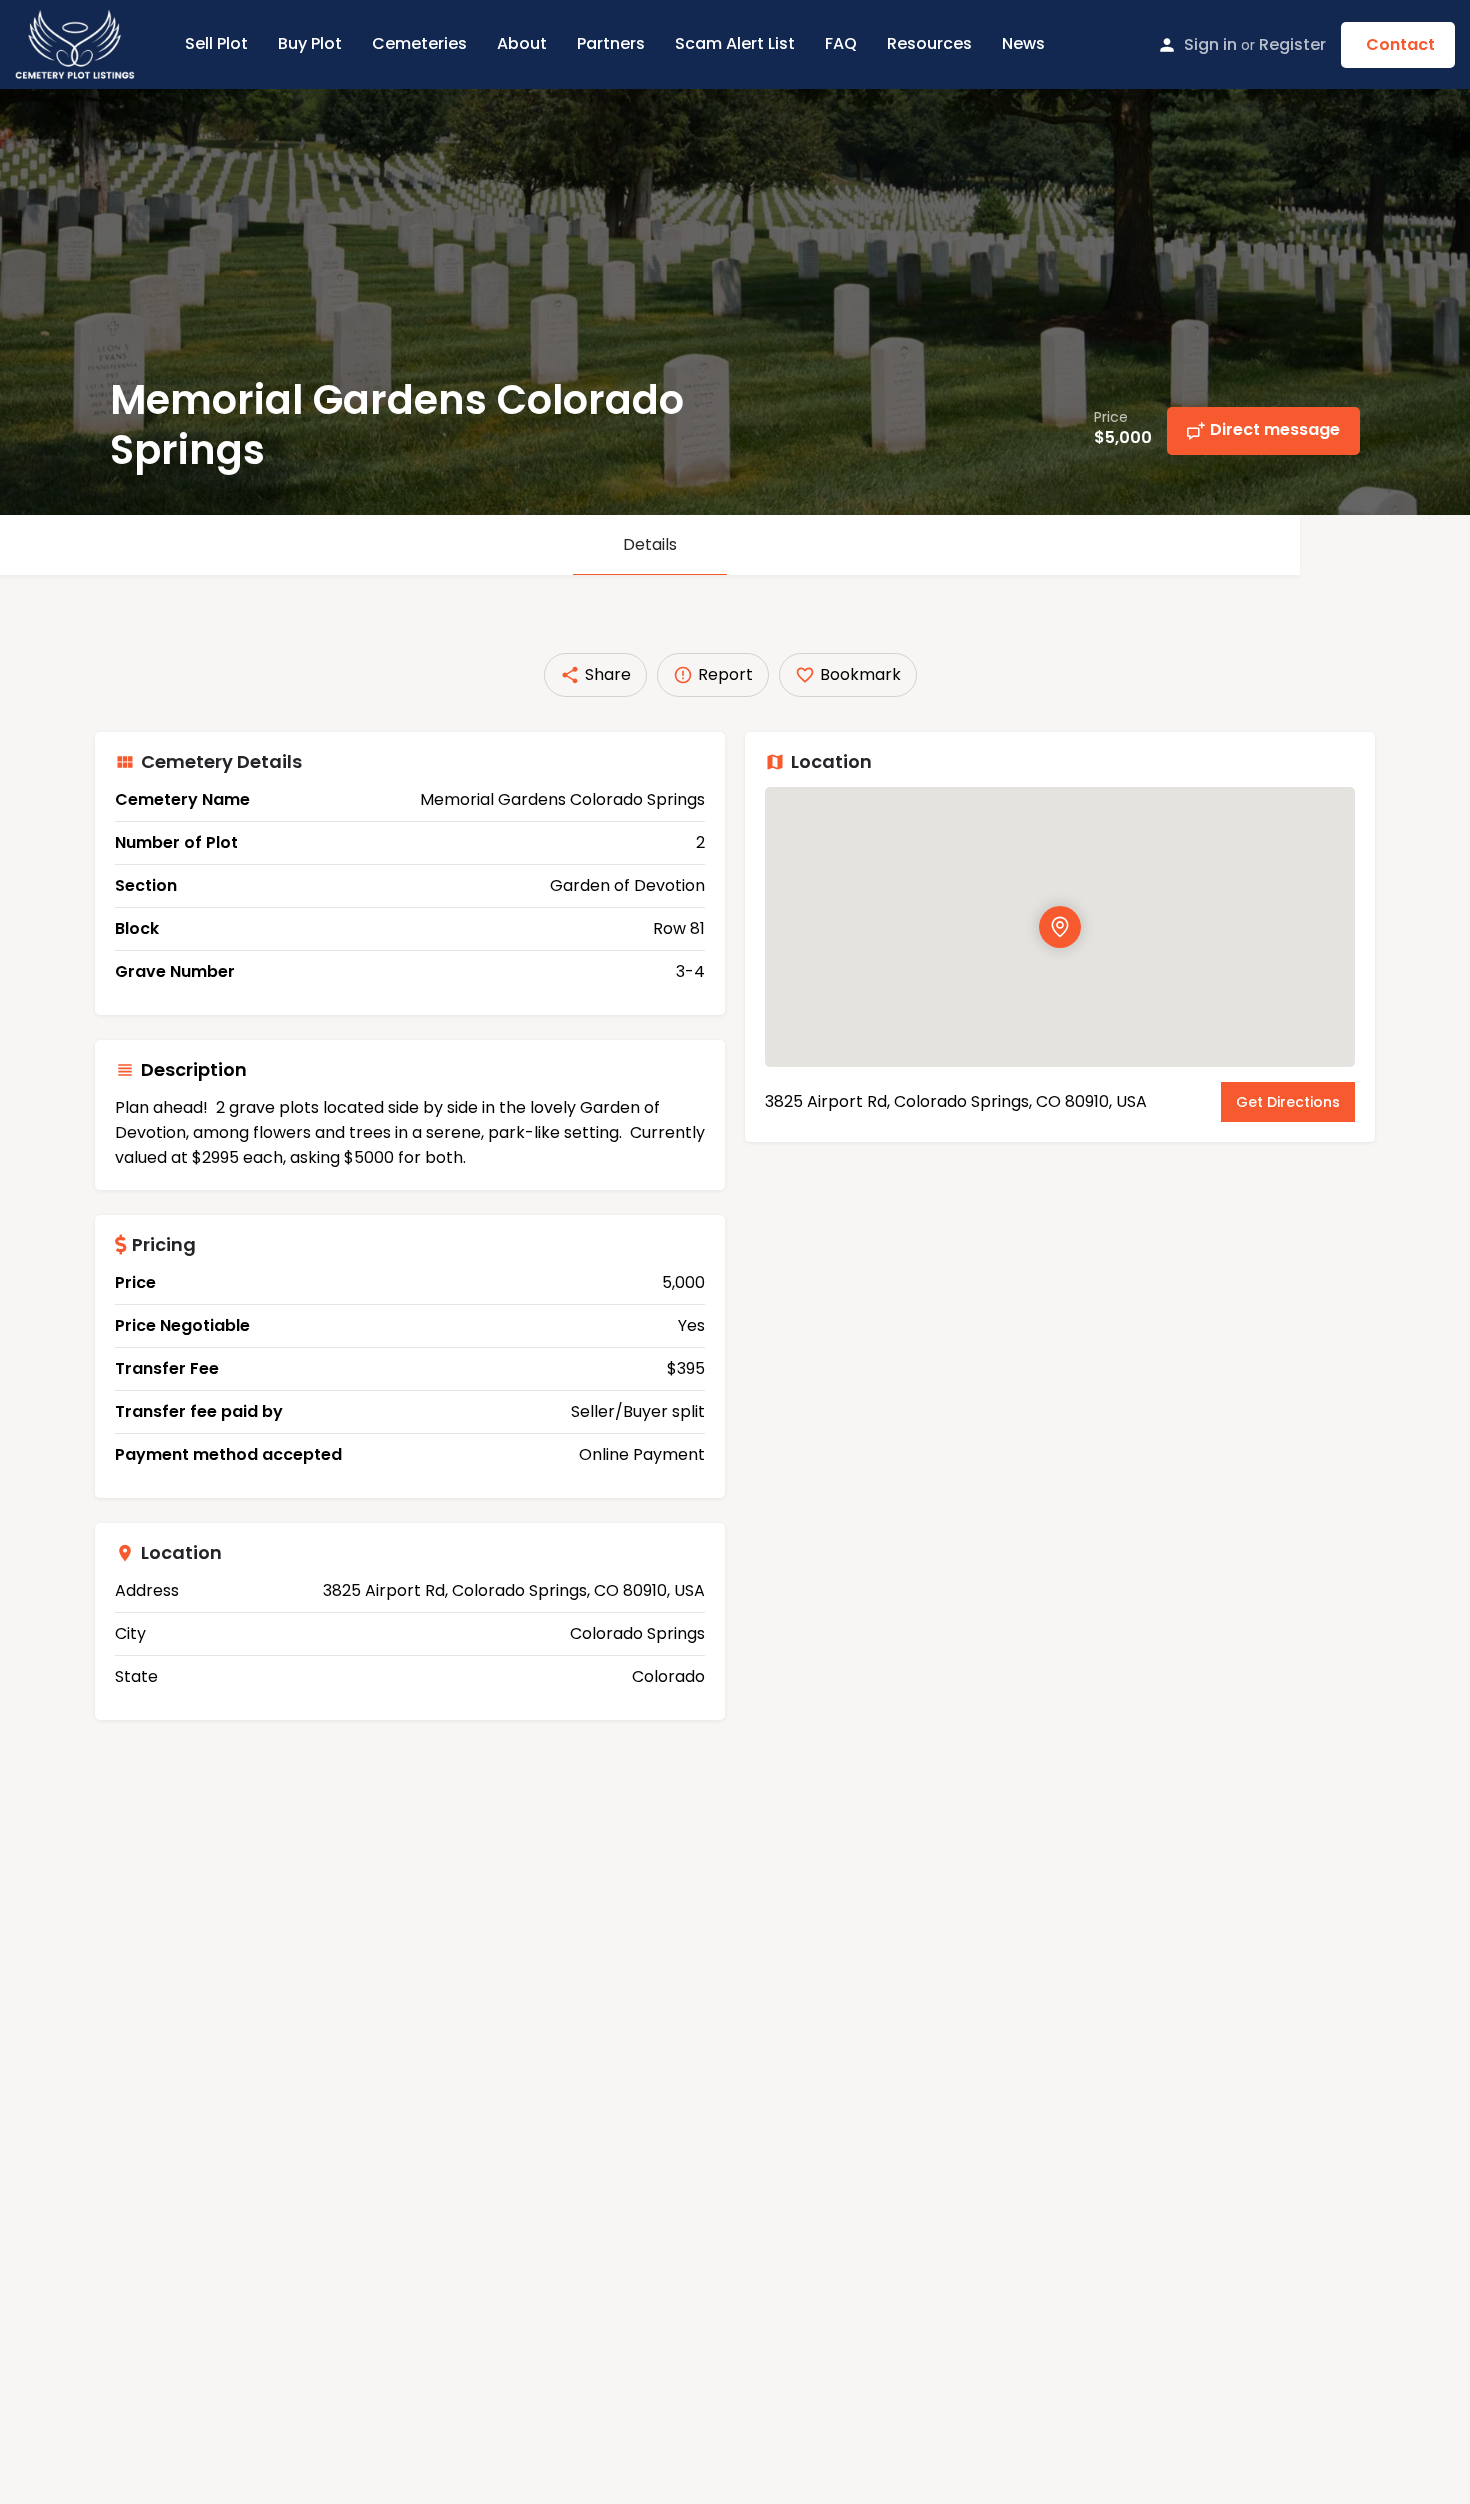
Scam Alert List (735, 44)
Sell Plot (216, 44)
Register (1292, 44)
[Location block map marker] (1060, 927)
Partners (611, 44)
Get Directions (1288, 1102)
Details (650, 544)
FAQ (841, 44)
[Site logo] (77, 43)
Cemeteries (419, 44)
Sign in (1210, 44)
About (522, 44)
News (1023, 44)
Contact (1400, 44)
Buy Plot (310, 44)
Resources (929, 44)
